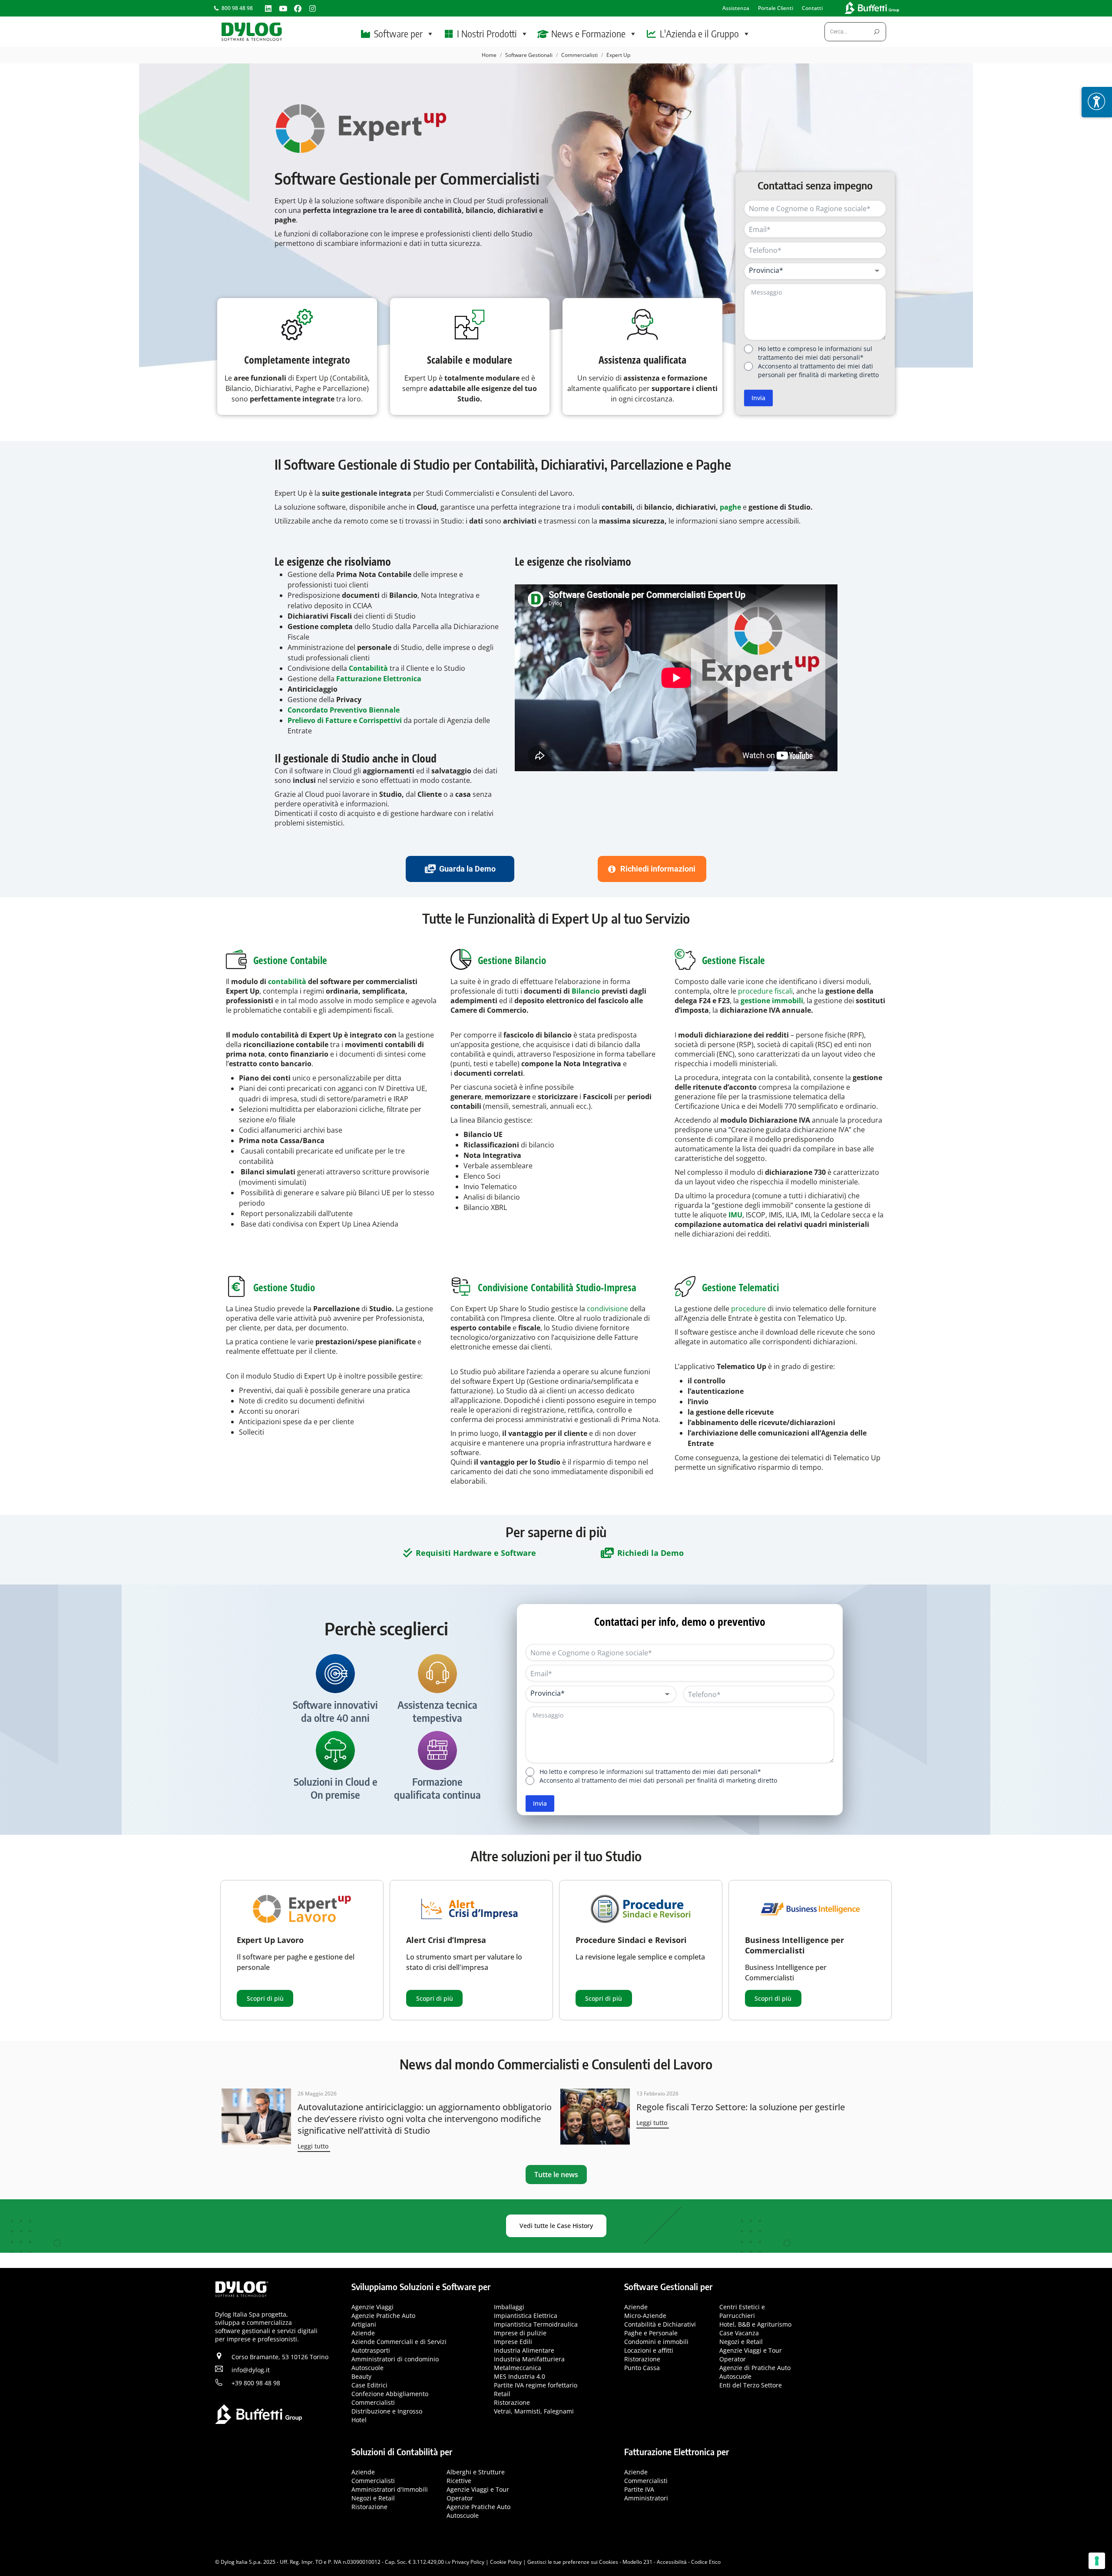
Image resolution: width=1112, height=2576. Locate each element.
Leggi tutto (313, 2146)
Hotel (359, 2420)
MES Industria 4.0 (520, 2376)
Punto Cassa (642, 2368)
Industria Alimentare (524, 2350)
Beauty (361, 2376)
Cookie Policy (506, 2562)
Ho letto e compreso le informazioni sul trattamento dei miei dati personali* (815, 353)
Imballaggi (509, 2307)
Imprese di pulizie (520, 2333)
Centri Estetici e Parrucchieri (742, 2311)
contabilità (287, 981)
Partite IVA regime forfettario (536, 2385)
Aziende (363, 2333)
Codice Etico (706, 2562)
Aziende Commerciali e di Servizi (399, 2342)
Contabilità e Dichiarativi (660, 2324)
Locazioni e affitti (649, 2350)
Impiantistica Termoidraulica (536, 2324)
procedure (748, 1309)
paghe (730, 507)
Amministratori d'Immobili (390, 2489)
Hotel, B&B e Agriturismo (755, 2324)
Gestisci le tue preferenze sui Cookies (573, 2562)
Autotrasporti (371, 2350)
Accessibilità (672, 2562)
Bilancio (586, 991)
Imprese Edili (513, 2342)
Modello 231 (637, 2562)
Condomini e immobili (656, 2342)
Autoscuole (367, 2368)
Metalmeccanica (518, 2368)
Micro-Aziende (645, 2316)
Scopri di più (265, 1998)
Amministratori (646, 2498)
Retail (502, 2394)
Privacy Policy (468, 2562)
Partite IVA (639, 2489)
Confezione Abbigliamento (390, 2394)
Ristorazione (512, 2402)
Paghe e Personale (651, 2333)
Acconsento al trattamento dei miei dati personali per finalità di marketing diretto (818, 370)
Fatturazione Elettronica (379, 679)
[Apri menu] (1097, 102)
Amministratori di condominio (395, 2359)
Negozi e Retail (741, 2342)
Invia (758, 398)
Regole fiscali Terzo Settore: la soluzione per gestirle (741, 2107)
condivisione (607, 1309)
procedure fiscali (765, 991)
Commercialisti (373, 2402)
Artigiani (364, 2324)
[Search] (877, 32)
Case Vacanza (739, 2333)
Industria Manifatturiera (529, 2359)
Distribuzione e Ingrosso (387, 2411)
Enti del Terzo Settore (751, 2385)
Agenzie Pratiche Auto (383, 2316)
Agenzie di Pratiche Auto (755, 2368)
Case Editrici (369, 2385)
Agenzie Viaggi (372, 2307)
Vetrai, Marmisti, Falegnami (534, 2411)
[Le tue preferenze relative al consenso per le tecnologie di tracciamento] (1097, 2561)
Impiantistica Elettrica (526, 2316)
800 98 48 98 (237, 8)
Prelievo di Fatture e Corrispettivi (345, 720)
